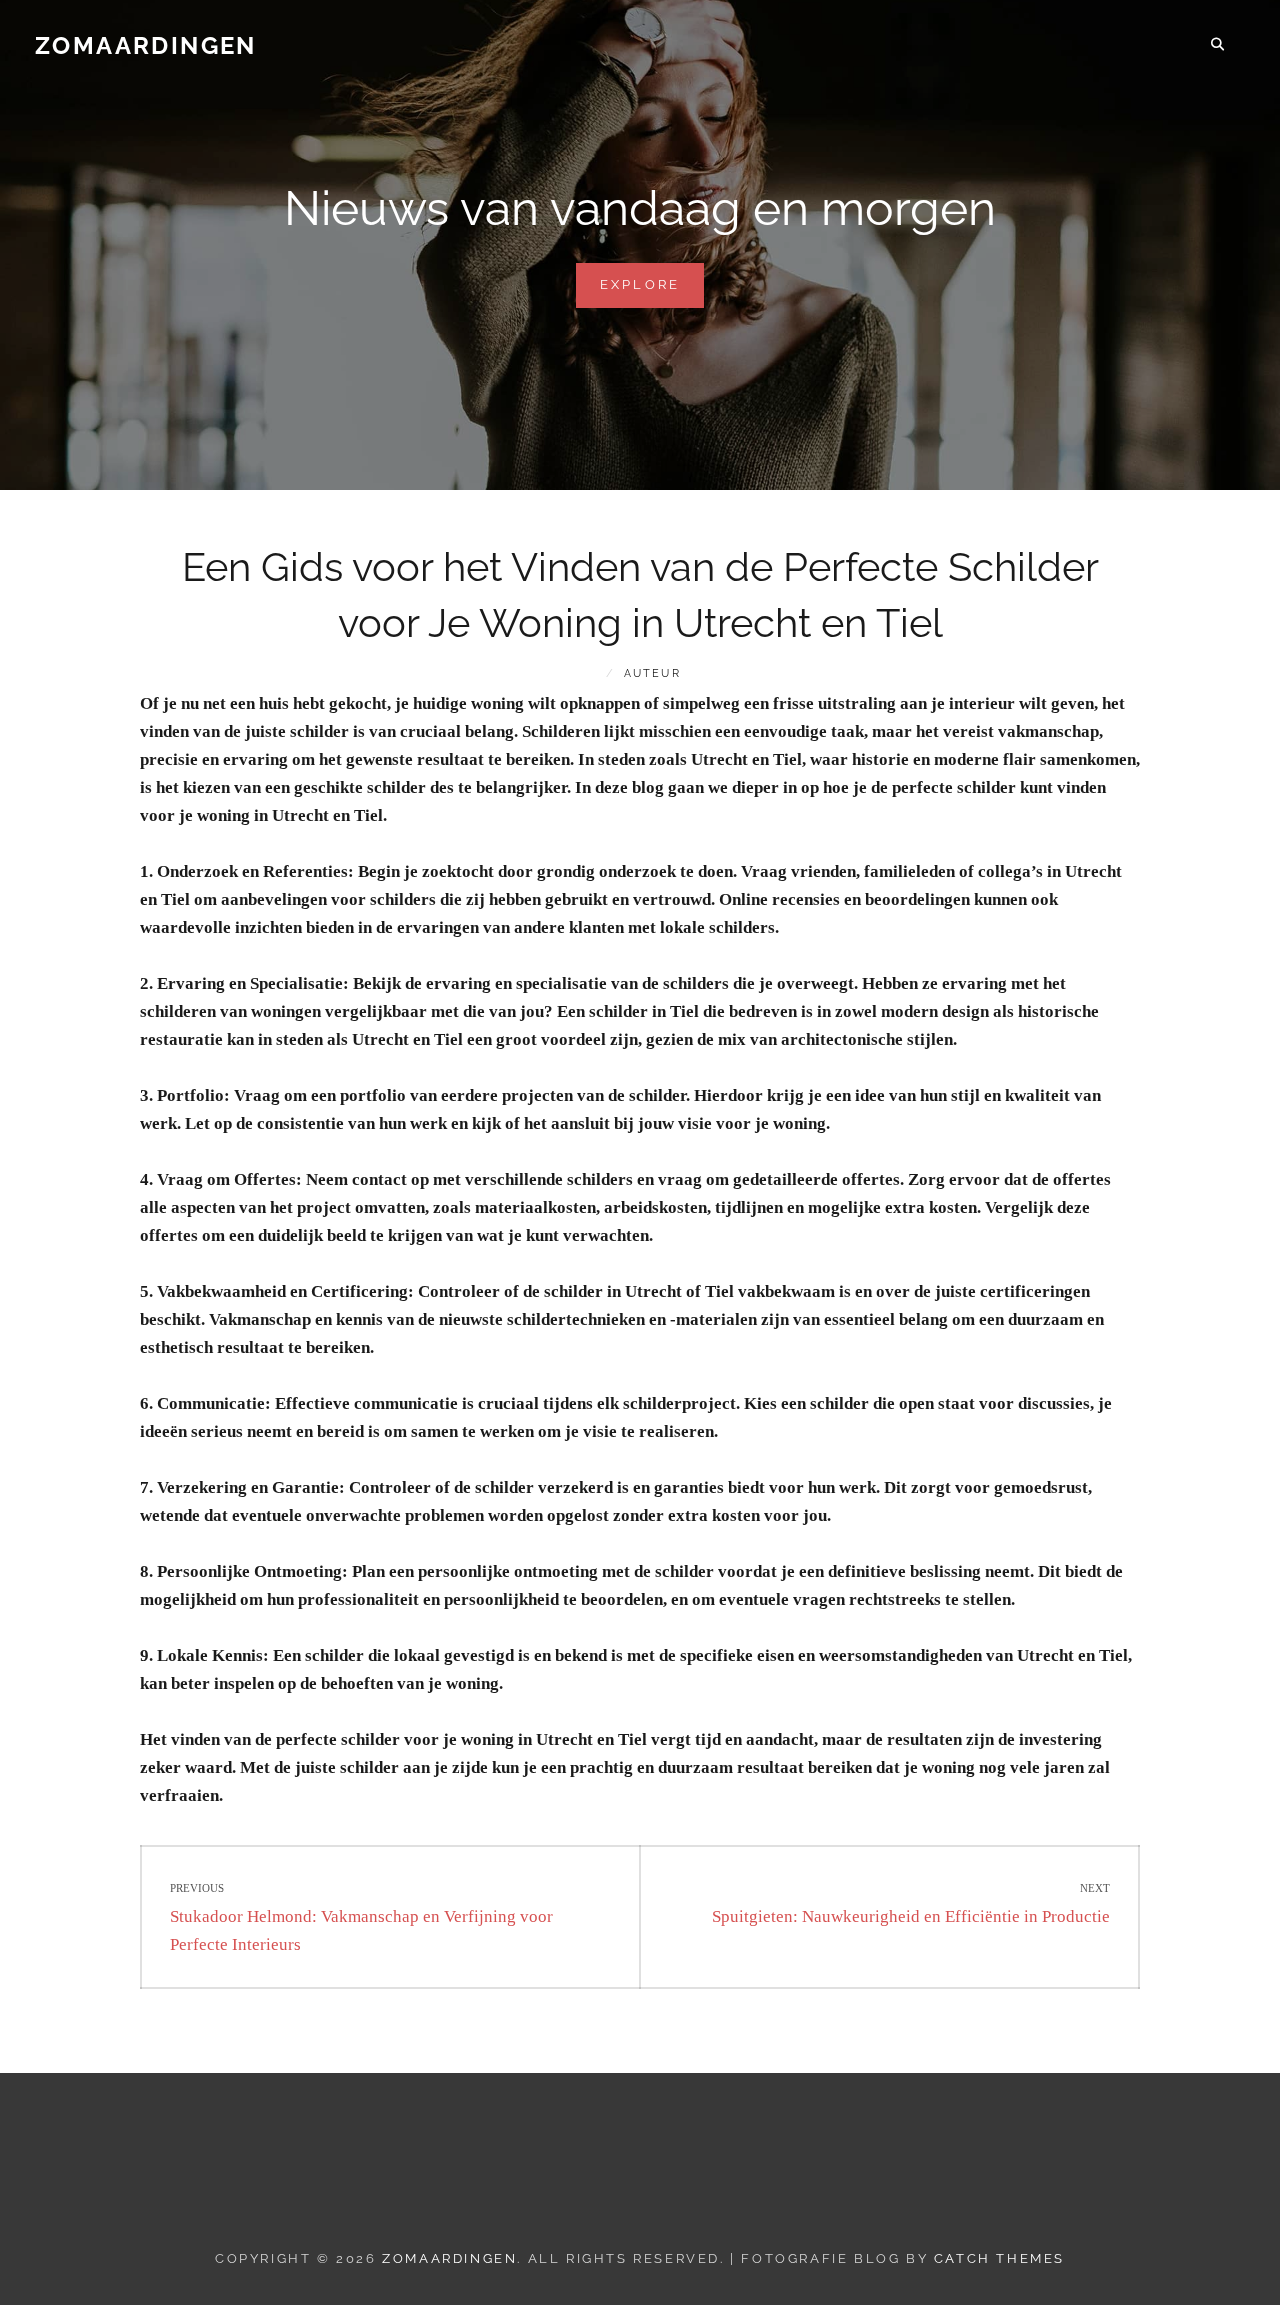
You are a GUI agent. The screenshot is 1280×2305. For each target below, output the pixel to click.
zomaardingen (146, 45)
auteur (652, 673)
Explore (652, 292)
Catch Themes (999, 2258)
